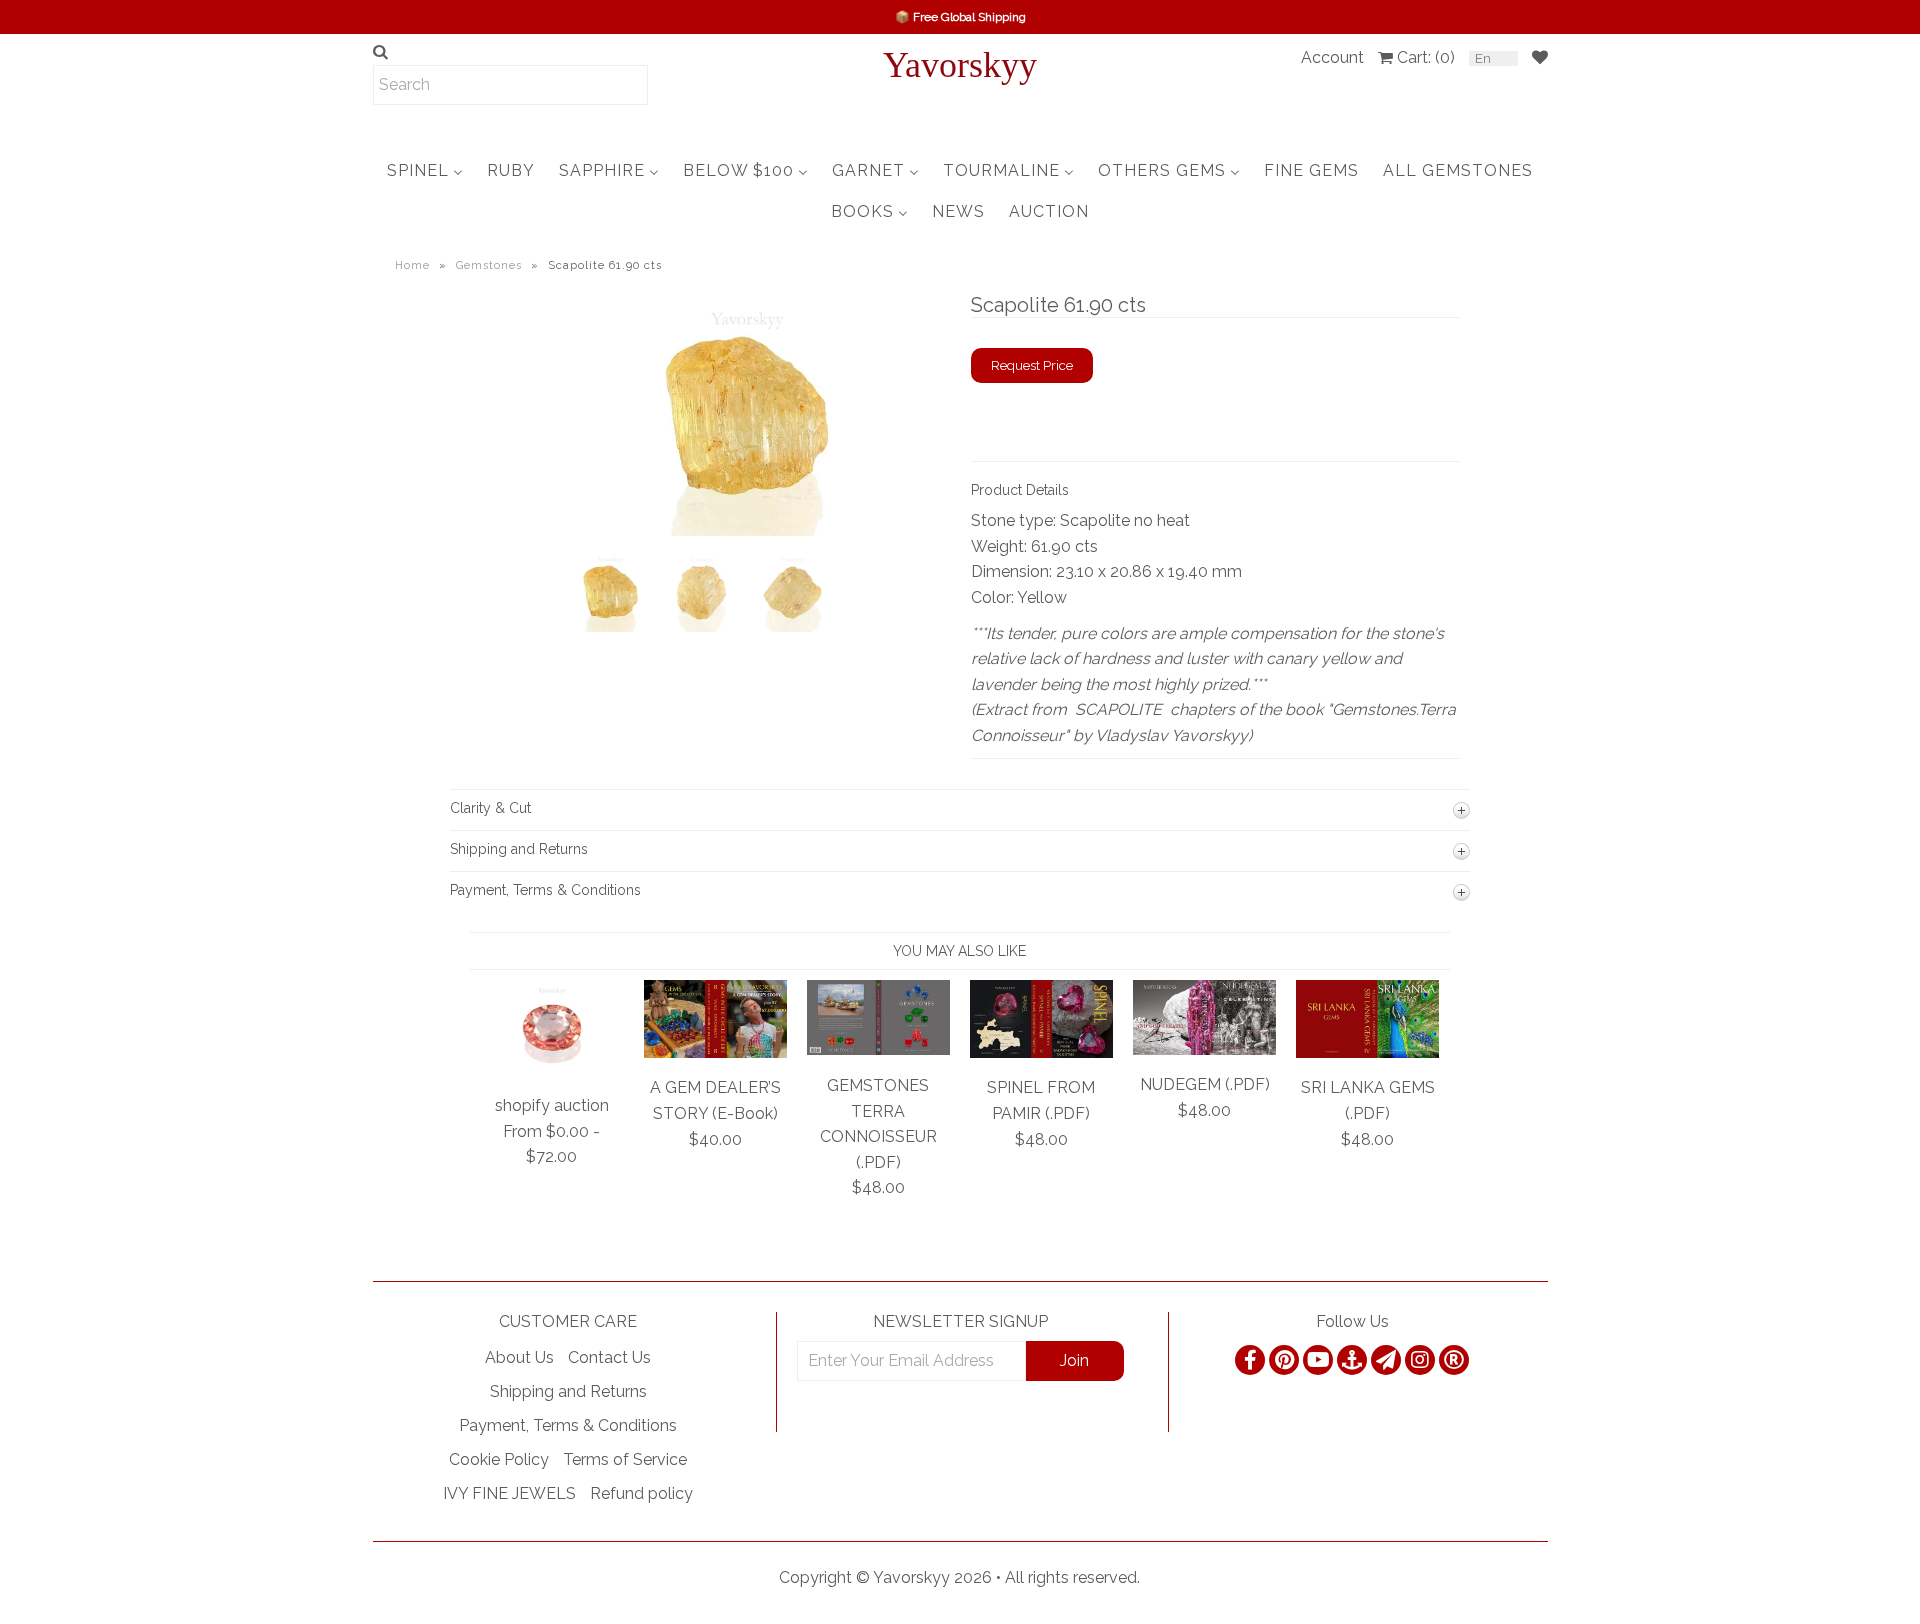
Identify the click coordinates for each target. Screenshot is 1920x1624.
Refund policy (641, 1493)
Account (1332, 57)
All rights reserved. (1072, 1577)
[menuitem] (425, 170)
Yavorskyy (960, 65)
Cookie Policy (499, 1459)
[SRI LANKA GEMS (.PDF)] (1367, 1052)
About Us (519, 1357)
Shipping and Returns (568, 1391)
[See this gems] (582, 459)
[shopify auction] (552, 1070)
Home (412, 265)
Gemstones (489, 265)
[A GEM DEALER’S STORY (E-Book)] (715, 1052)
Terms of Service (625, 1459)
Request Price (1032, 365)
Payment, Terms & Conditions (568, 1425)
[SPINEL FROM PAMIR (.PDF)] (1041, 1052)
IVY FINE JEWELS (509, 1493)
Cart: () (1426, 57)
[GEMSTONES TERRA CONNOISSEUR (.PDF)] (878, 1049)
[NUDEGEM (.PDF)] (1204, 1049)
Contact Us (609, 1357)
